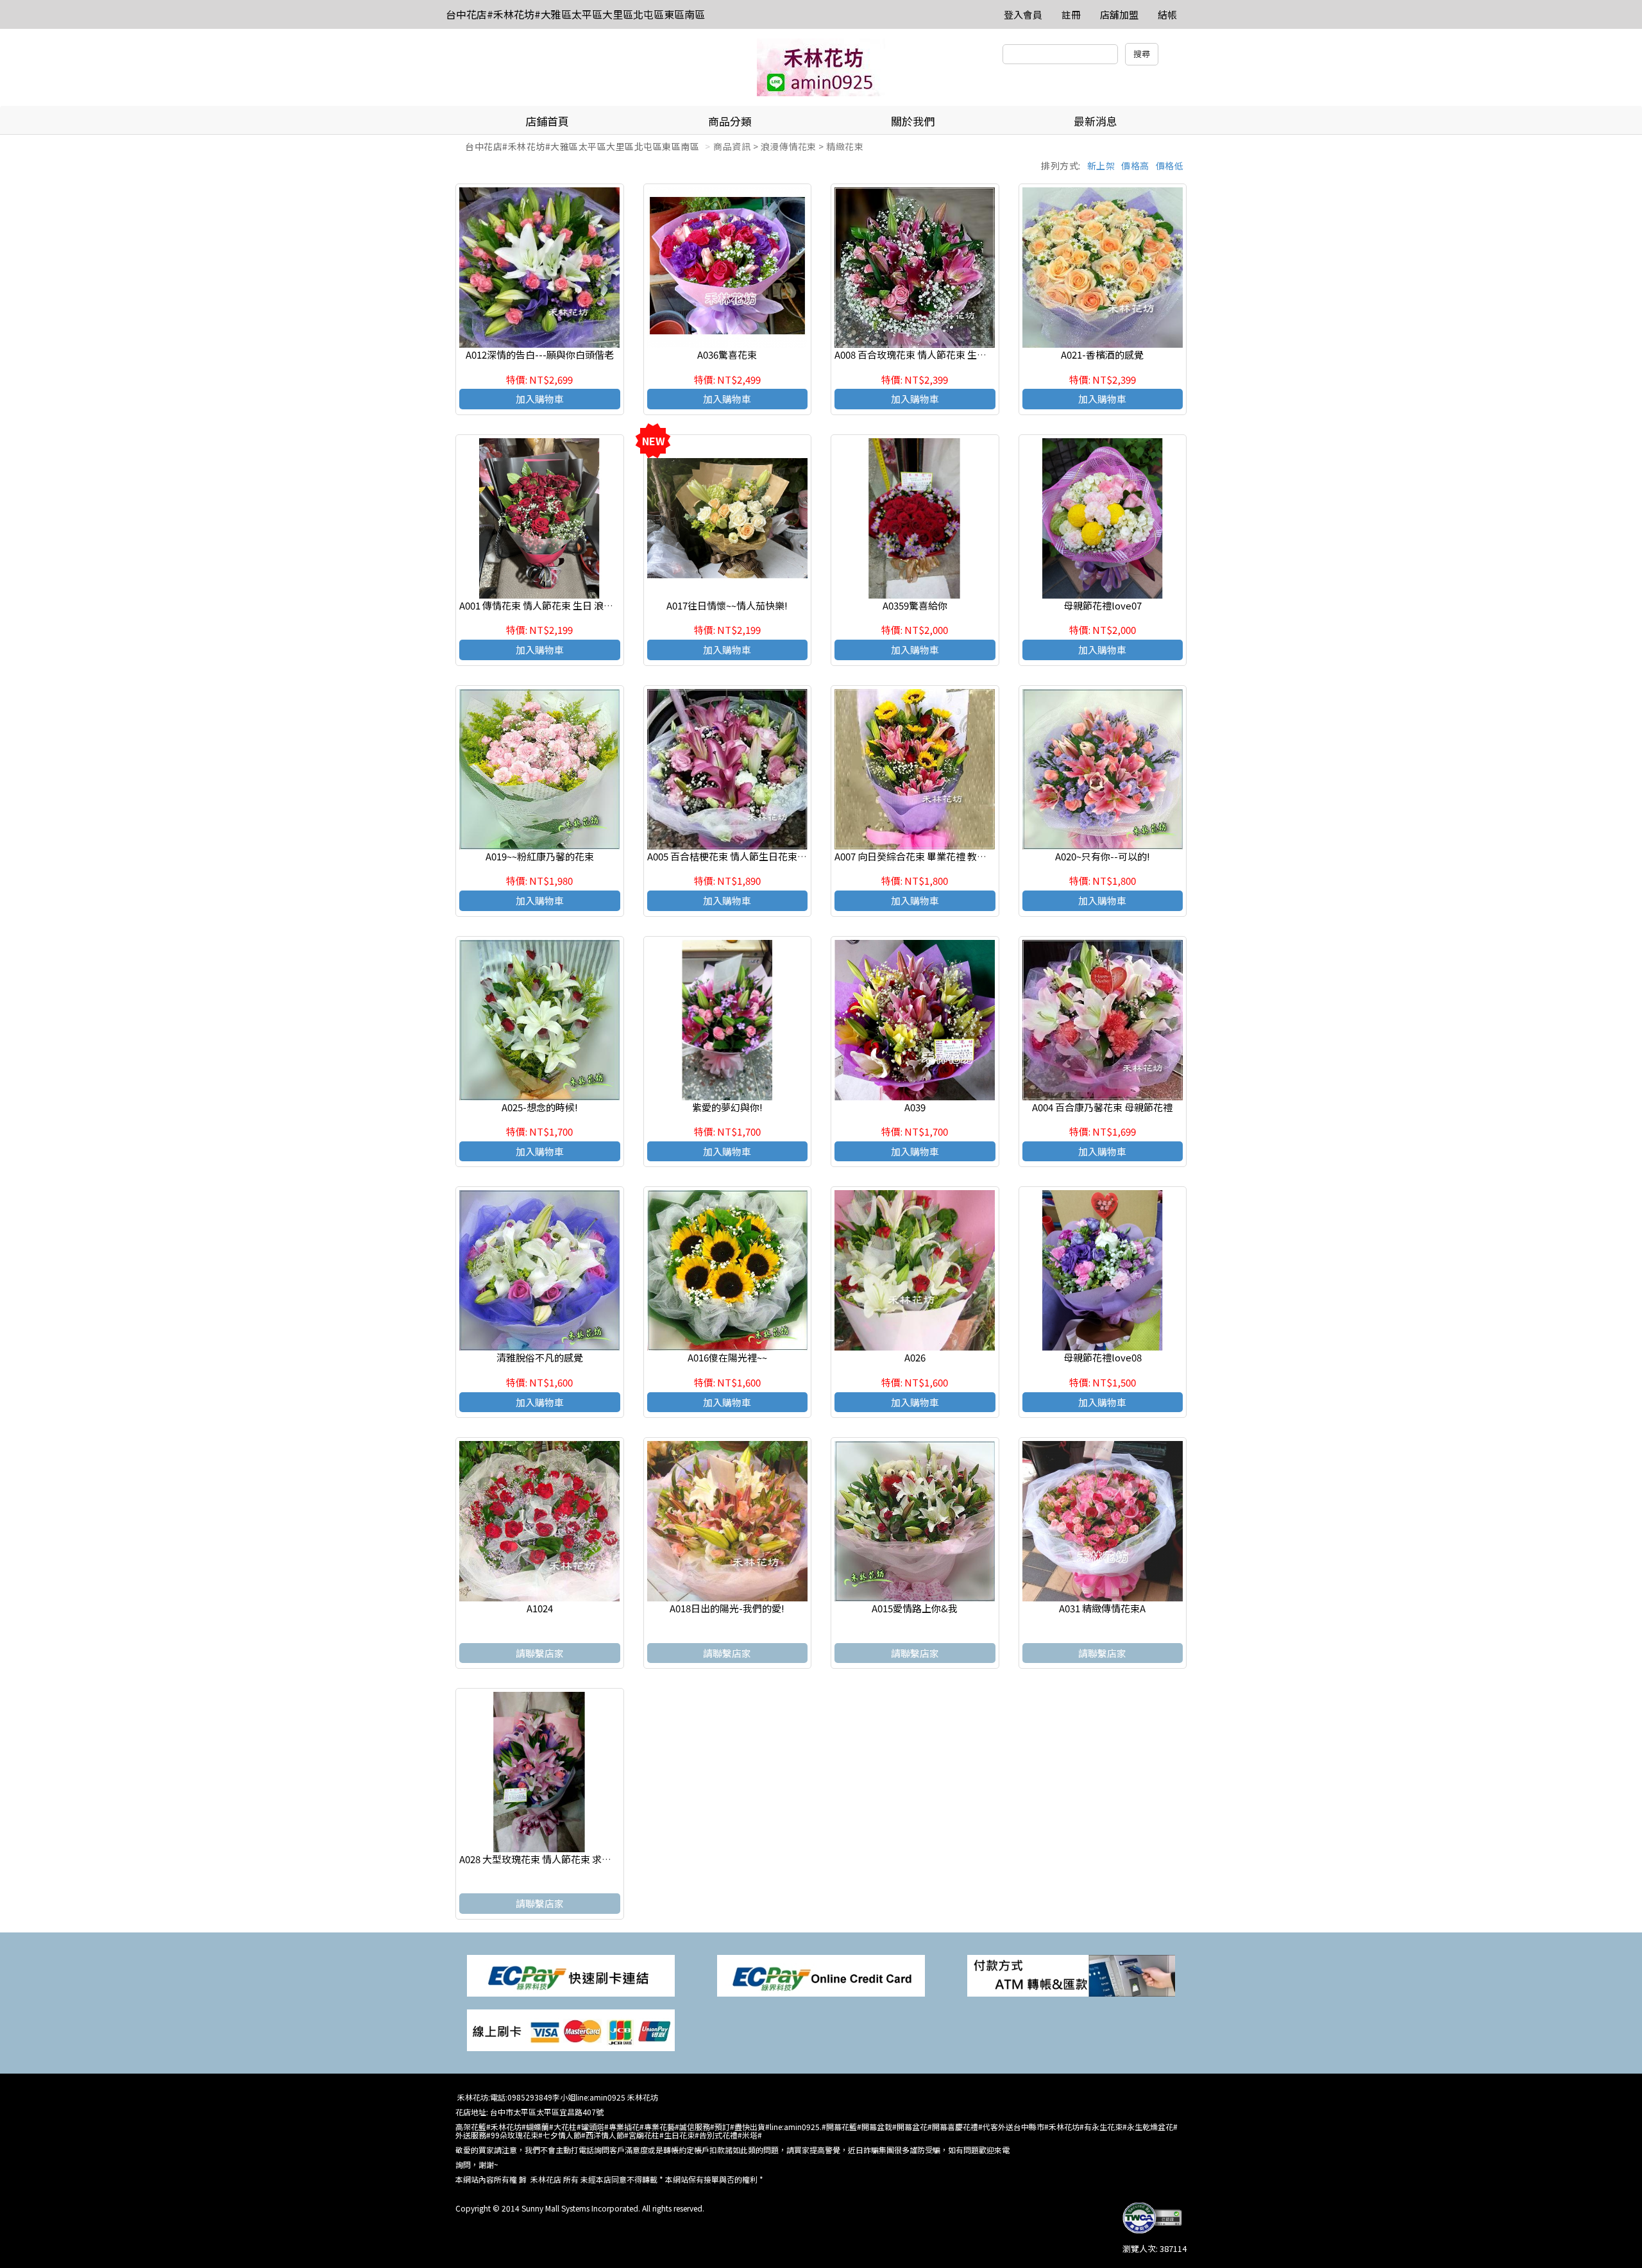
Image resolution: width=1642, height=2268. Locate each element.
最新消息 (1096, 121)
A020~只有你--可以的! (1103, 856)
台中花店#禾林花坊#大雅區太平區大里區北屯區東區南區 (575, 14)
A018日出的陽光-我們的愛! (727, 1608)
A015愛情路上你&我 (915, 1608)
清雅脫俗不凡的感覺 (540, 1357)
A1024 (540, 1608)
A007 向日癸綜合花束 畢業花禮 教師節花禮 (925, 856)
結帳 (1167, 14)
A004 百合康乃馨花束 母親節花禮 (1102, 1107)
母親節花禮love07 (1103, 605)
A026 (915, 1357)
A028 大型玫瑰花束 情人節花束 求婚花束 (545, 1859)
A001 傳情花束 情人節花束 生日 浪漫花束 (546, 605)
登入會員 (1023, 14)
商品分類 (730, 121)
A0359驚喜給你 (915, 605)
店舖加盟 (1119, 14)
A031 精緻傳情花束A (1102, 1608)
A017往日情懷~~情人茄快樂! (727, 605)
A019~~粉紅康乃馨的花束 (540, 856)
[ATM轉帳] (1071, 1974)
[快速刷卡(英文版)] (821, 1974)
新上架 (1101, 166)
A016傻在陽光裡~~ (727, 1357)
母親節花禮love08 (1103, 1357)
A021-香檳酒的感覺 (1102, 354)
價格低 (1170, 166)
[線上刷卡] (571, 2029)
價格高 (1135, 166)
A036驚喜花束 (727, 354)
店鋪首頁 (547, 121)
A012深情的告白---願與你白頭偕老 (540, 354)
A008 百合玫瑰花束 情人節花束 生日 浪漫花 (926, 354)
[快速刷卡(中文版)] (571, 1974)
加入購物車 (540, 399)
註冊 (1071, 14)
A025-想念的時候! (540, 1107)
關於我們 (913, 121)
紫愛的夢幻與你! (727, 1107)
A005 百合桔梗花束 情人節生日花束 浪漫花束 (742, 856)
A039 (915, 1107)
